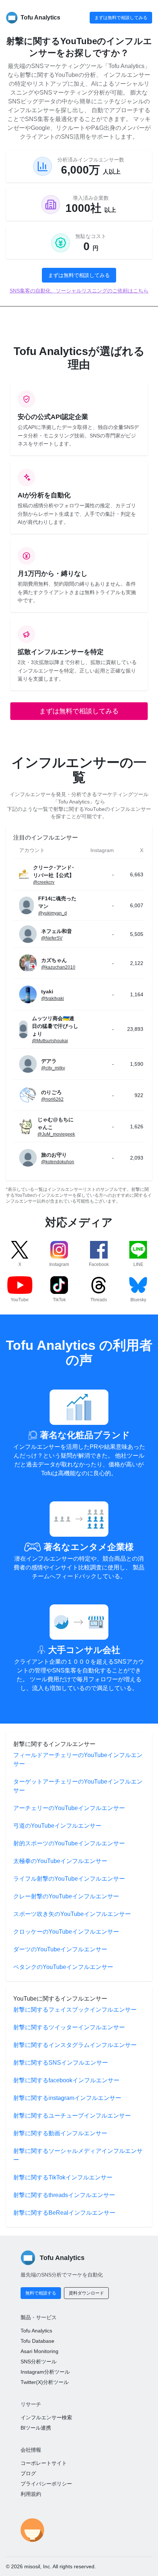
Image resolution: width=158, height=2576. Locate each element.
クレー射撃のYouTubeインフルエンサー (66, 1896)
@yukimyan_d (53, 913)
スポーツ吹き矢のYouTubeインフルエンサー (72, 1914)
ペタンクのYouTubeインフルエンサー (63, 1967)
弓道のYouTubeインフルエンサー (57, 1826)
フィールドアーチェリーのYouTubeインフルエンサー (78, 1759)
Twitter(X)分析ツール (45, 2382)
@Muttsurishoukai (50, 1041)
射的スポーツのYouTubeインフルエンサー (69, 1843)
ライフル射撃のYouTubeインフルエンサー (69, 1879)
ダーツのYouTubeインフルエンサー (60, 1949)
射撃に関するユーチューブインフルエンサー (72, 2116)
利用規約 (31, 2494)
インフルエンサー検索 (46, 2417)
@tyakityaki (53, 998)
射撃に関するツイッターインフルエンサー (69, 2027)
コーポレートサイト (44, 2463)
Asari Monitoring (39, 2351)
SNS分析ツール (39, 2362)
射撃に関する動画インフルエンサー (60, 2133)
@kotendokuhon (58, 1162)
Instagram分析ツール (45, 2372)
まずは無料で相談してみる (121, 18)
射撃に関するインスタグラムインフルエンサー (75, 2045)
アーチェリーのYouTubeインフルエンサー (69, 1808)
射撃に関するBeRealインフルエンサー (64, 2213)
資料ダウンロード (86, 2293)
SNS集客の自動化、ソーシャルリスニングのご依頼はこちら (79, 291)
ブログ (28, 2473)
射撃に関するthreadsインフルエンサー (64, 2195)
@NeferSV (52, 938)
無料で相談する (41, 2293)
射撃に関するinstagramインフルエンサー (67, 2098)
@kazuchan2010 (58, 967)
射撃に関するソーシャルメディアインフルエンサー (78, 2155)
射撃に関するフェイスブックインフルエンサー (75, 2010)
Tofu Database (37, 2341)
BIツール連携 (36, 2428)
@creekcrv (44, 882)
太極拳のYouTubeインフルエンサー (60, 1861)
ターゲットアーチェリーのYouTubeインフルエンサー (78, 1786)
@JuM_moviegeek (56, 1134)
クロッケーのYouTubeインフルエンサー (66, 1932)
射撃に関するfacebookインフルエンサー (66, 2080)
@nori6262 (52, 1099)
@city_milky (53, 1068)
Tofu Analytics (36, 2331)
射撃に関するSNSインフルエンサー (61, 2063)
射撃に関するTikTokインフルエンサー (63, 2177)
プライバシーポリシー (46, 2484)
